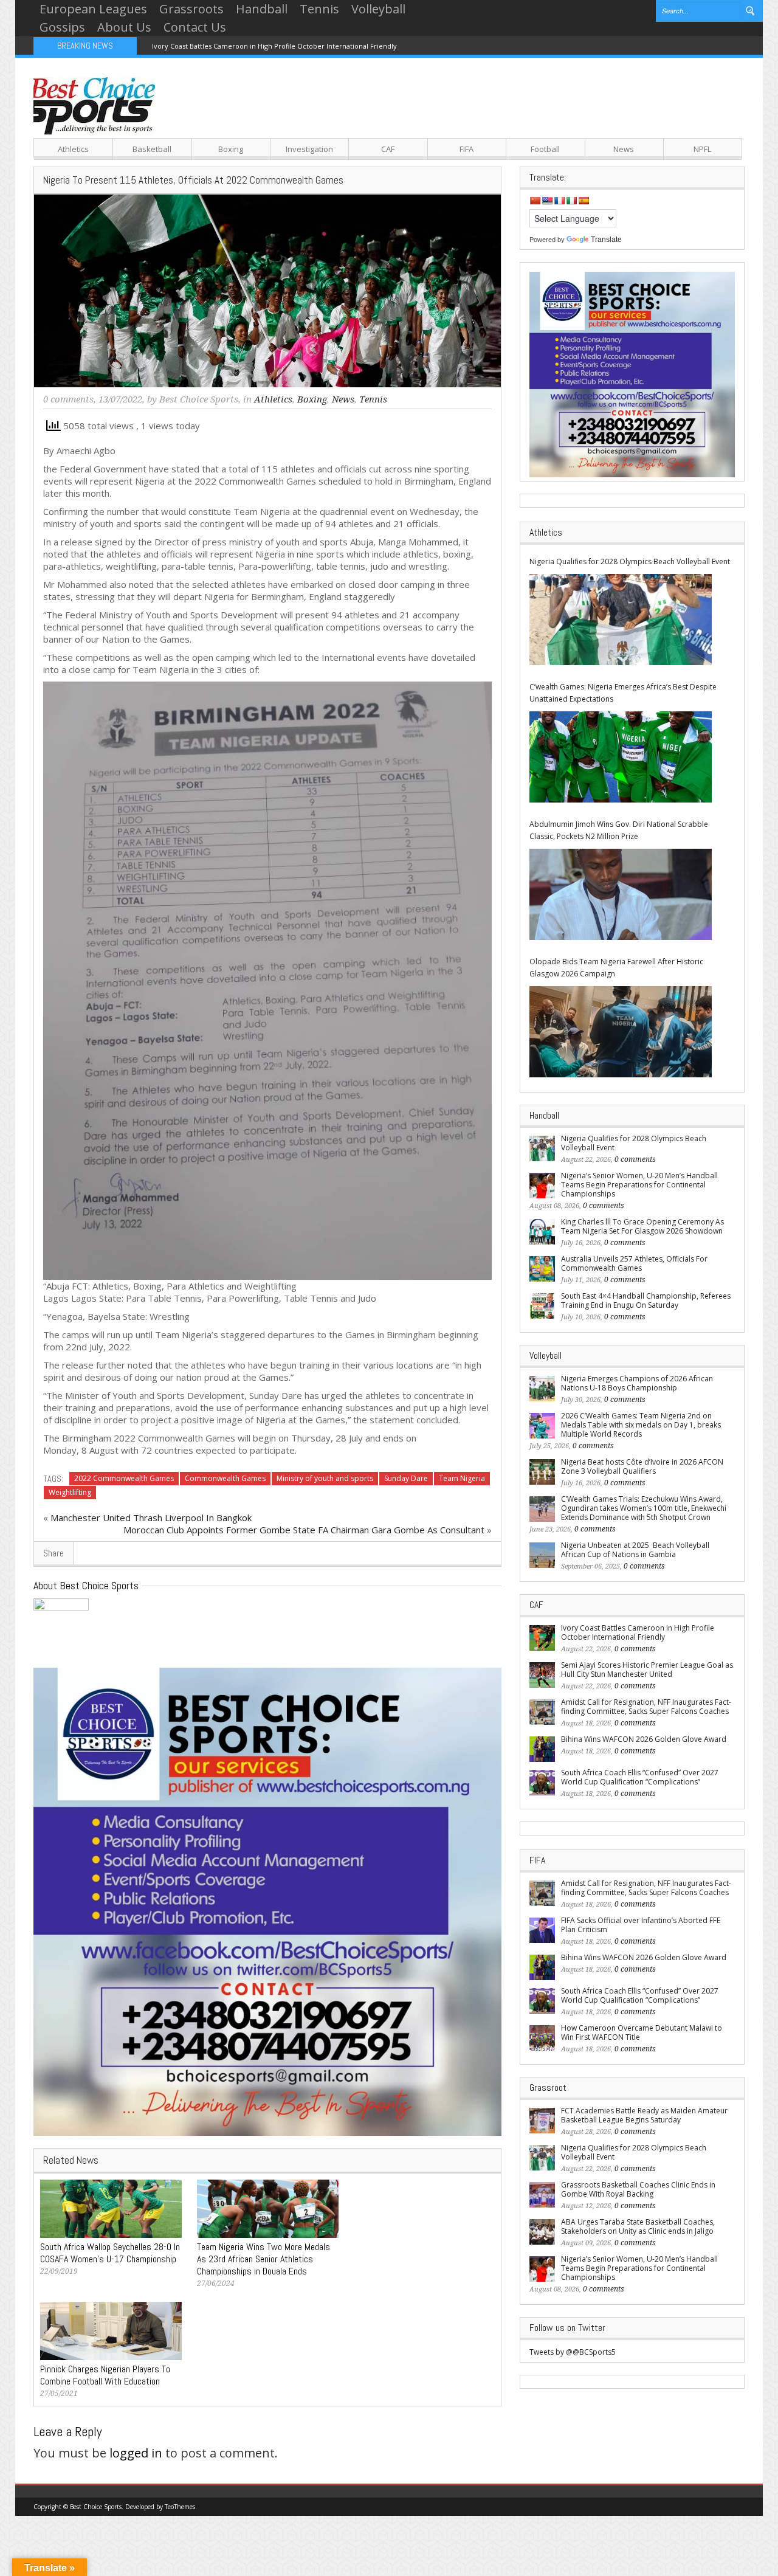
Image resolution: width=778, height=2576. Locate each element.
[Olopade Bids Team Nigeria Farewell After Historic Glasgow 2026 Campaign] (621, 1032)
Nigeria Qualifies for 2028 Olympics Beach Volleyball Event (630, 561)
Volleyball (378, 9)
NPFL (702, 149)
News (624, 149)
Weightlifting (70, 1492)
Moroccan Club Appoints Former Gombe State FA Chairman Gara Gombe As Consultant (304, 1530)
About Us (124, 27)
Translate (606, 240)
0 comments (68, 399)
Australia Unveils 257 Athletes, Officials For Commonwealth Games (634, 1263)
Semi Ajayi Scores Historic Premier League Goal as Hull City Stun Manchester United (647, 1670)
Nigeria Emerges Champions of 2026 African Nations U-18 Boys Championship (637, 1383)
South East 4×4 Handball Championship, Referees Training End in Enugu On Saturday (646, 1300)
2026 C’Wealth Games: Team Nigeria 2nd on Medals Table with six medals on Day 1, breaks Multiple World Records (641, 1425)
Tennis (319, 9)
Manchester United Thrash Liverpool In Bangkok (151, 1518)
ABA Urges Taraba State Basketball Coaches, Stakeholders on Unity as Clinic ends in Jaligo (638, 2226)
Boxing (231, 149)
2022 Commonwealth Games (124, 1478)
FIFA (466, 149)
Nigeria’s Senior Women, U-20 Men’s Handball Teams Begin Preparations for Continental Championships (639, 1185)
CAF (388, 149)
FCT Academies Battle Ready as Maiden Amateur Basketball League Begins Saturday (644, 2115)
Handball (262, 9)
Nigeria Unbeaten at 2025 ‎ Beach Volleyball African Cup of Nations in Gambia (635, 1550)
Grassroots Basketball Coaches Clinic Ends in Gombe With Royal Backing (638, 2189)
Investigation (309, 149)
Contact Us (195, 27)
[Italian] (571, 201)
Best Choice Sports (199, 399)
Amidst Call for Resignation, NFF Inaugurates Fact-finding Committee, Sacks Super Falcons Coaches (646, 1707)
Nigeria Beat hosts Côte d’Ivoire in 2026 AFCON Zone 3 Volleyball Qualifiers (642, 1466)
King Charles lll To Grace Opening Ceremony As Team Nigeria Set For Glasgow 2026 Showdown (642, 1226)
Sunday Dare (406, 1478)
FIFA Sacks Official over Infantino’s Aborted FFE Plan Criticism (641, 1925)
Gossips (62, 27)
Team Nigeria (462, 1478)
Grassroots (191, 9)
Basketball (152, 149)
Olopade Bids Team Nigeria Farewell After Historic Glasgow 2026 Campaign (616, 968)
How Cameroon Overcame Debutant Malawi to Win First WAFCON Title (642, 2032)
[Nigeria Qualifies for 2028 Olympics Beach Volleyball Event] (621, 620)
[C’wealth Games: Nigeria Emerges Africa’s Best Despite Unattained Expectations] (621, 757)
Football (545, 149)
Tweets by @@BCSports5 (573, 2352)
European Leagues (93, 9)
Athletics (73, 149)
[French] (559, 201)
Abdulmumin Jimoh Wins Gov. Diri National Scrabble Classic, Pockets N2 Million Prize (619, 830)
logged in (136, 2453)
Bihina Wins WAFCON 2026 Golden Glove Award (644, 1739)
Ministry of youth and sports (325, 1478)
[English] (547, 201)
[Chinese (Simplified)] (535, 201)
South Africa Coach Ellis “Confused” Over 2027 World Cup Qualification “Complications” (640, 1777)
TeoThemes (180, 2507)
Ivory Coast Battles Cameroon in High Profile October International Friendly (274, 46)
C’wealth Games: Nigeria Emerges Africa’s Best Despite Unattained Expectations (623, 693)
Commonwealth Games (225, 1478)
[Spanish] (583, 201)
